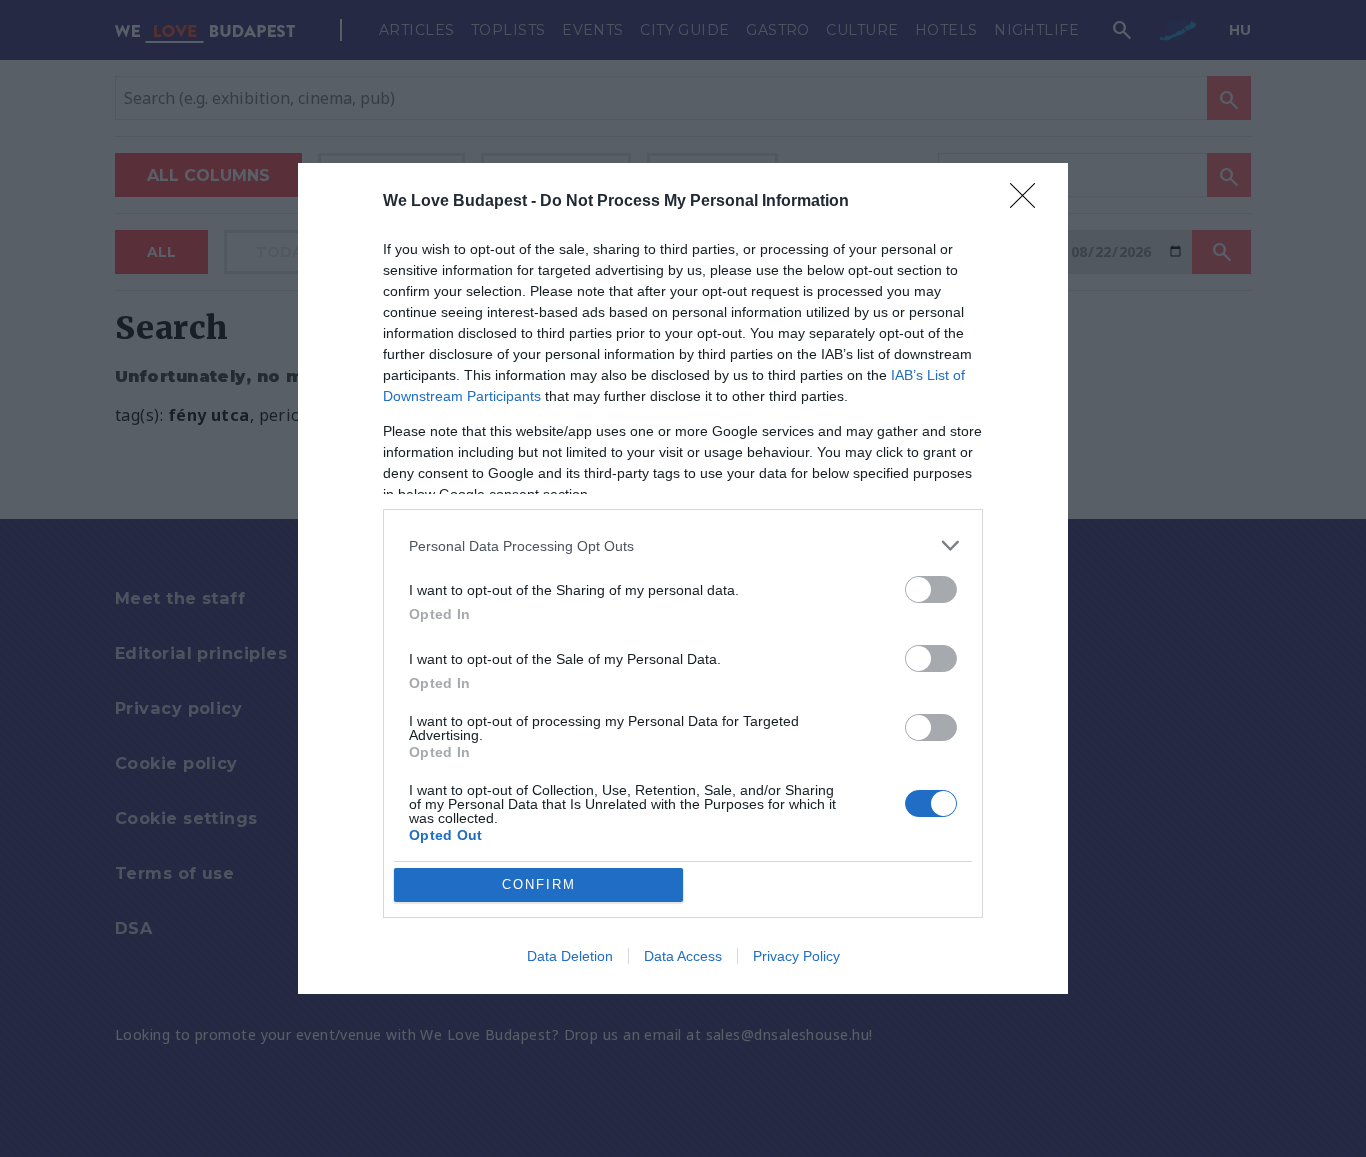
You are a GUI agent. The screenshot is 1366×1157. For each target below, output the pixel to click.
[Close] (1029, 202)
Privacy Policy (796, 956)
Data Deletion (570, 956)
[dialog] (683, 578)
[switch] (931, 589)
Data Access (683, 956)
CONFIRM (539, 884)
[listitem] (683, 545)
